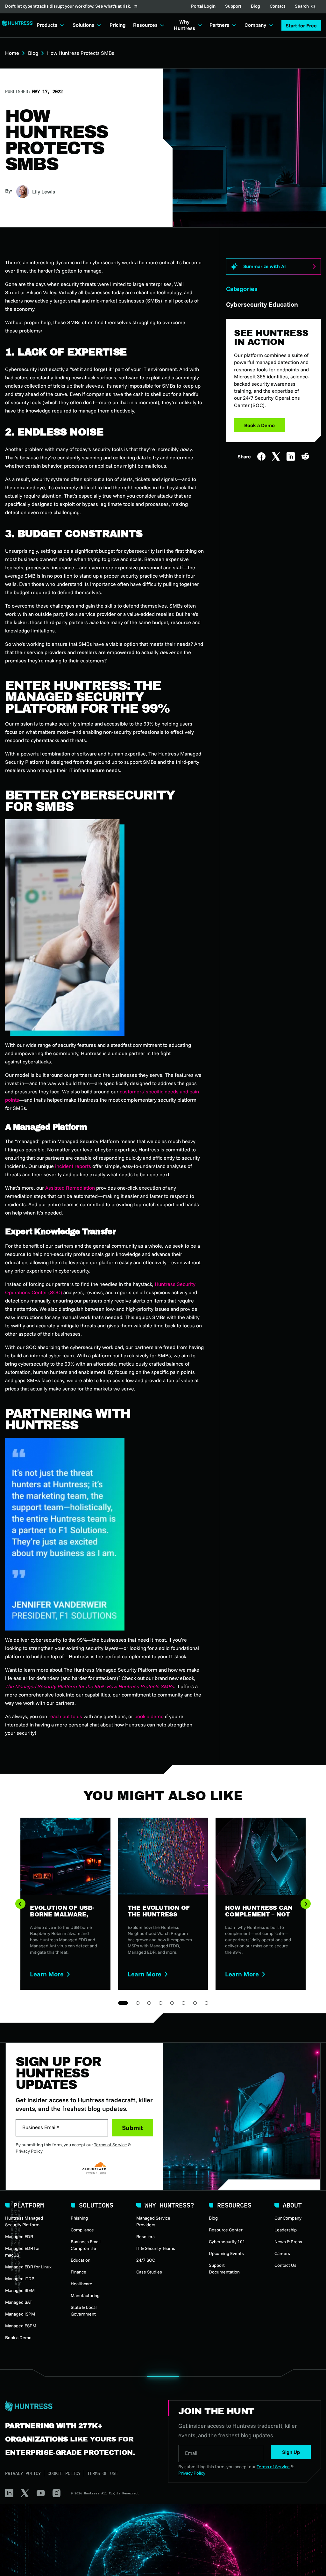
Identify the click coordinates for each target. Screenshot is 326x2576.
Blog (255, 7)
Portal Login (203, 7)
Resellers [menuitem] (145, 2237)
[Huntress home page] (79, 2406)
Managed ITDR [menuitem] (20, 2279)
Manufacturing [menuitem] (85, 2295)
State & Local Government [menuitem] (84, 2311)
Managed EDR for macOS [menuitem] (22, 2252)
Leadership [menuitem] (286, 2230)
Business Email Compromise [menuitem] (85, 2245)
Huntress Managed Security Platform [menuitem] (24, 2221)
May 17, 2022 (47, 91)
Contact (277, 7)
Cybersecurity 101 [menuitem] (227, 2242)
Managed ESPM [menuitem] (21, 2326)
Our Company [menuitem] (288, 2218)
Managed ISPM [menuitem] (20, 2314)
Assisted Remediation (70, 1188)
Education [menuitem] (81, 2260)
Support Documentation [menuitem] (224, 2269)
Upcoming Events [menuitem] (226, 2253)
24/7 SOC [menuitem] (146, 2260)
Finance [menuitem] (78, 2272)
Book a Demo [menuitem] (18, 2338)
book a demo (149, 1716)
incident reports (73, 1166)
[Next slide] (306, 1904)
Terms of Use (103, 2473)
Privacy (91, 2173)
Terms (102, 2173)
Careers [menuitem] (282, 2253)
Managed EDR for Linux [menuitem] (28, 2267)
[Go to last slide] (20, 1904)
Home (12, 53)
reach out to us (65, 1716)
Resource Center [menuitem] (226, 2230)
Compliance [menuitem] (82, 2230)
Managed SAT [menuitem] (19, 2302)
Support (233, 7)
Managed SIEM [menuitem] (20, 2290)
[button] (301, 25)
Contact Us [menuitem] (285, 2265)
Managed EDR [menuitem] (19, 2237)
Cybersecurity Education (262, 304)
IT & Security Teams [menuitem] (156, 2248)
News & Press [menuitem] (288, 2242)
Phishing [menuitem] (79, 2218)
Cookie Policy (64, 2473)
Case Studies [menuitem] (149, 2272)
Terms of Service (110, 2145)
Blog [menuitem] (213, 2218)
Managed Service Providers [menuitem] (153, 2221)
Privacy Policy (29, 2151)
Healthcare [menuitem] (81, 2284)
